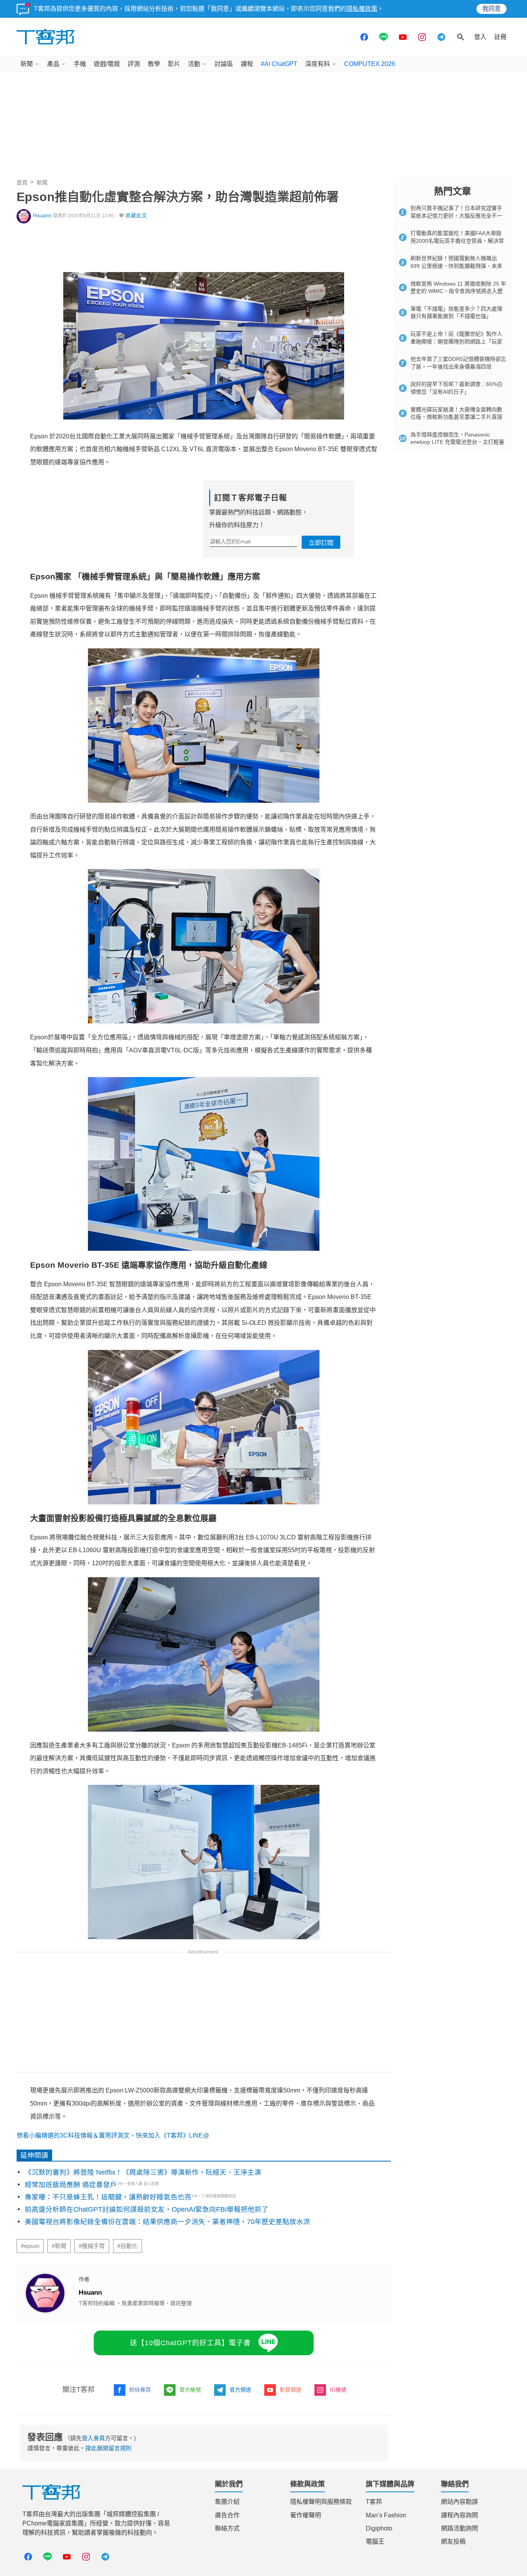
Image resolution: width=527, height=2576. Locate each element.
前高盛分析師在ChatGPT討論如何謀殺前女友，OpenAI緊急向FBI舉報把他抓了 (147, 2209)
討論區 (224, 64)
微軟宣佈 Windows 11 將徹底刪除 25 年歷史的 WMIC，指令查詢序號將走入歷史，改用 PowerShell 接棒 (458, 291)
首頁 (22, 183)
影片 (174, 64)
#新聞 (59, 2246)
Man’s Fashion (386, 2515)
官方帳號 (190, 2390)
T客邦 (374, 2502)
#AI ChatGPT (279, 64)
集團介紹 (227, 2502)
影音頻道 (291, 2390)
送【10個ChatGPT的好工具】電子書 (190, 2343)
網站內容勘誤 (459, 2502)
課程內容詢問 (459, 2515)
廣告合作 (227, 2515)
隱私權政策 (362, 9)
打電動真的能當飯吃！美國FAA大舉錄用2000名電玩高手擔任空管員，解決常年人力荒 (457, 241)
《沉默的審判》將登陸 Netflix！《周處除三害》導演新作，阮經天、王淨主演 (143, 2172)
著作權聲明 (306, 2515)
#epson (30, 2246)
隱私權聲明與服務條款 (321, 2502)
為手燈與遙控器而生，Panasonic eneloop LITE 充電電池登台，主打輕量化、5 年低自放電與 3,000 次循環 (457, 442)
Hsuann (42, 216)
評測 (134, 64)
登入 (480, 37)
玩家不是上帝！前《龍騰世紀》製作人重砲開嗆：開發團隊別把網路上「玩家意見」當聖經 (456, 341)
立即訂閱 (321, 543)
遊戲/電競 (107, 64)
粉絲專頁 (140, 2390)
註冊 (500, 37)
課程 (247, 64)
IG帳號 (338, 2390)
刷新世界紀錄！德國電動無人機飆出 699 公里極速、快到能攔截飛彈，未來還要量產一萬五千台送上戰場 (456, 266)
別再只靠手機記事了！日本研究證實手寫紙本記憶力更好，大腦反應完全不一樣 (456, 216)
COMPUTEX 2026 (370, 64)
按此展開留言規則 (108, 2448)
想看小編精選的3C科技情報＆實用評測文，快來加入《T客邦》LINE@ (113, 2135)
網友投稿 (453, 2541)
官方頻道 (240, 2390)
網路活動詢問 (459, 2528)
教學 (154, 64)
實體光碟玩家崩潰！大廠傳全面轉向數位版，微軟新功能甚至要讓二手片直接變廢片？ (456, 417)
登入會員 (93, 2438)
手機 (80, 64)
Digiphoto (379, 2528)
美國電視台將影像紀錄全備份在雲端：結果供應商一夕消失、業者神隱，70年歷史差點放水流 (167, 2222)
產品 (53, 64)
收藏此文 (136, 216)
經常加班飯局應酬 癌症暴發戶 (71, 2185)
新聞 (27, 64)
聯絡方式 (227, 2528)
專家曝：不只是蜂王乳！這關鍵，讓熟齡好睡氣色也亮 (108, 2197)
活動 (194, 64)
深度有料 (318, 64)
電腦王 (375, 2541)
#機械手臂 (92, 2246)
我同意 (492, 9)
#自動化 (128, 2246)
